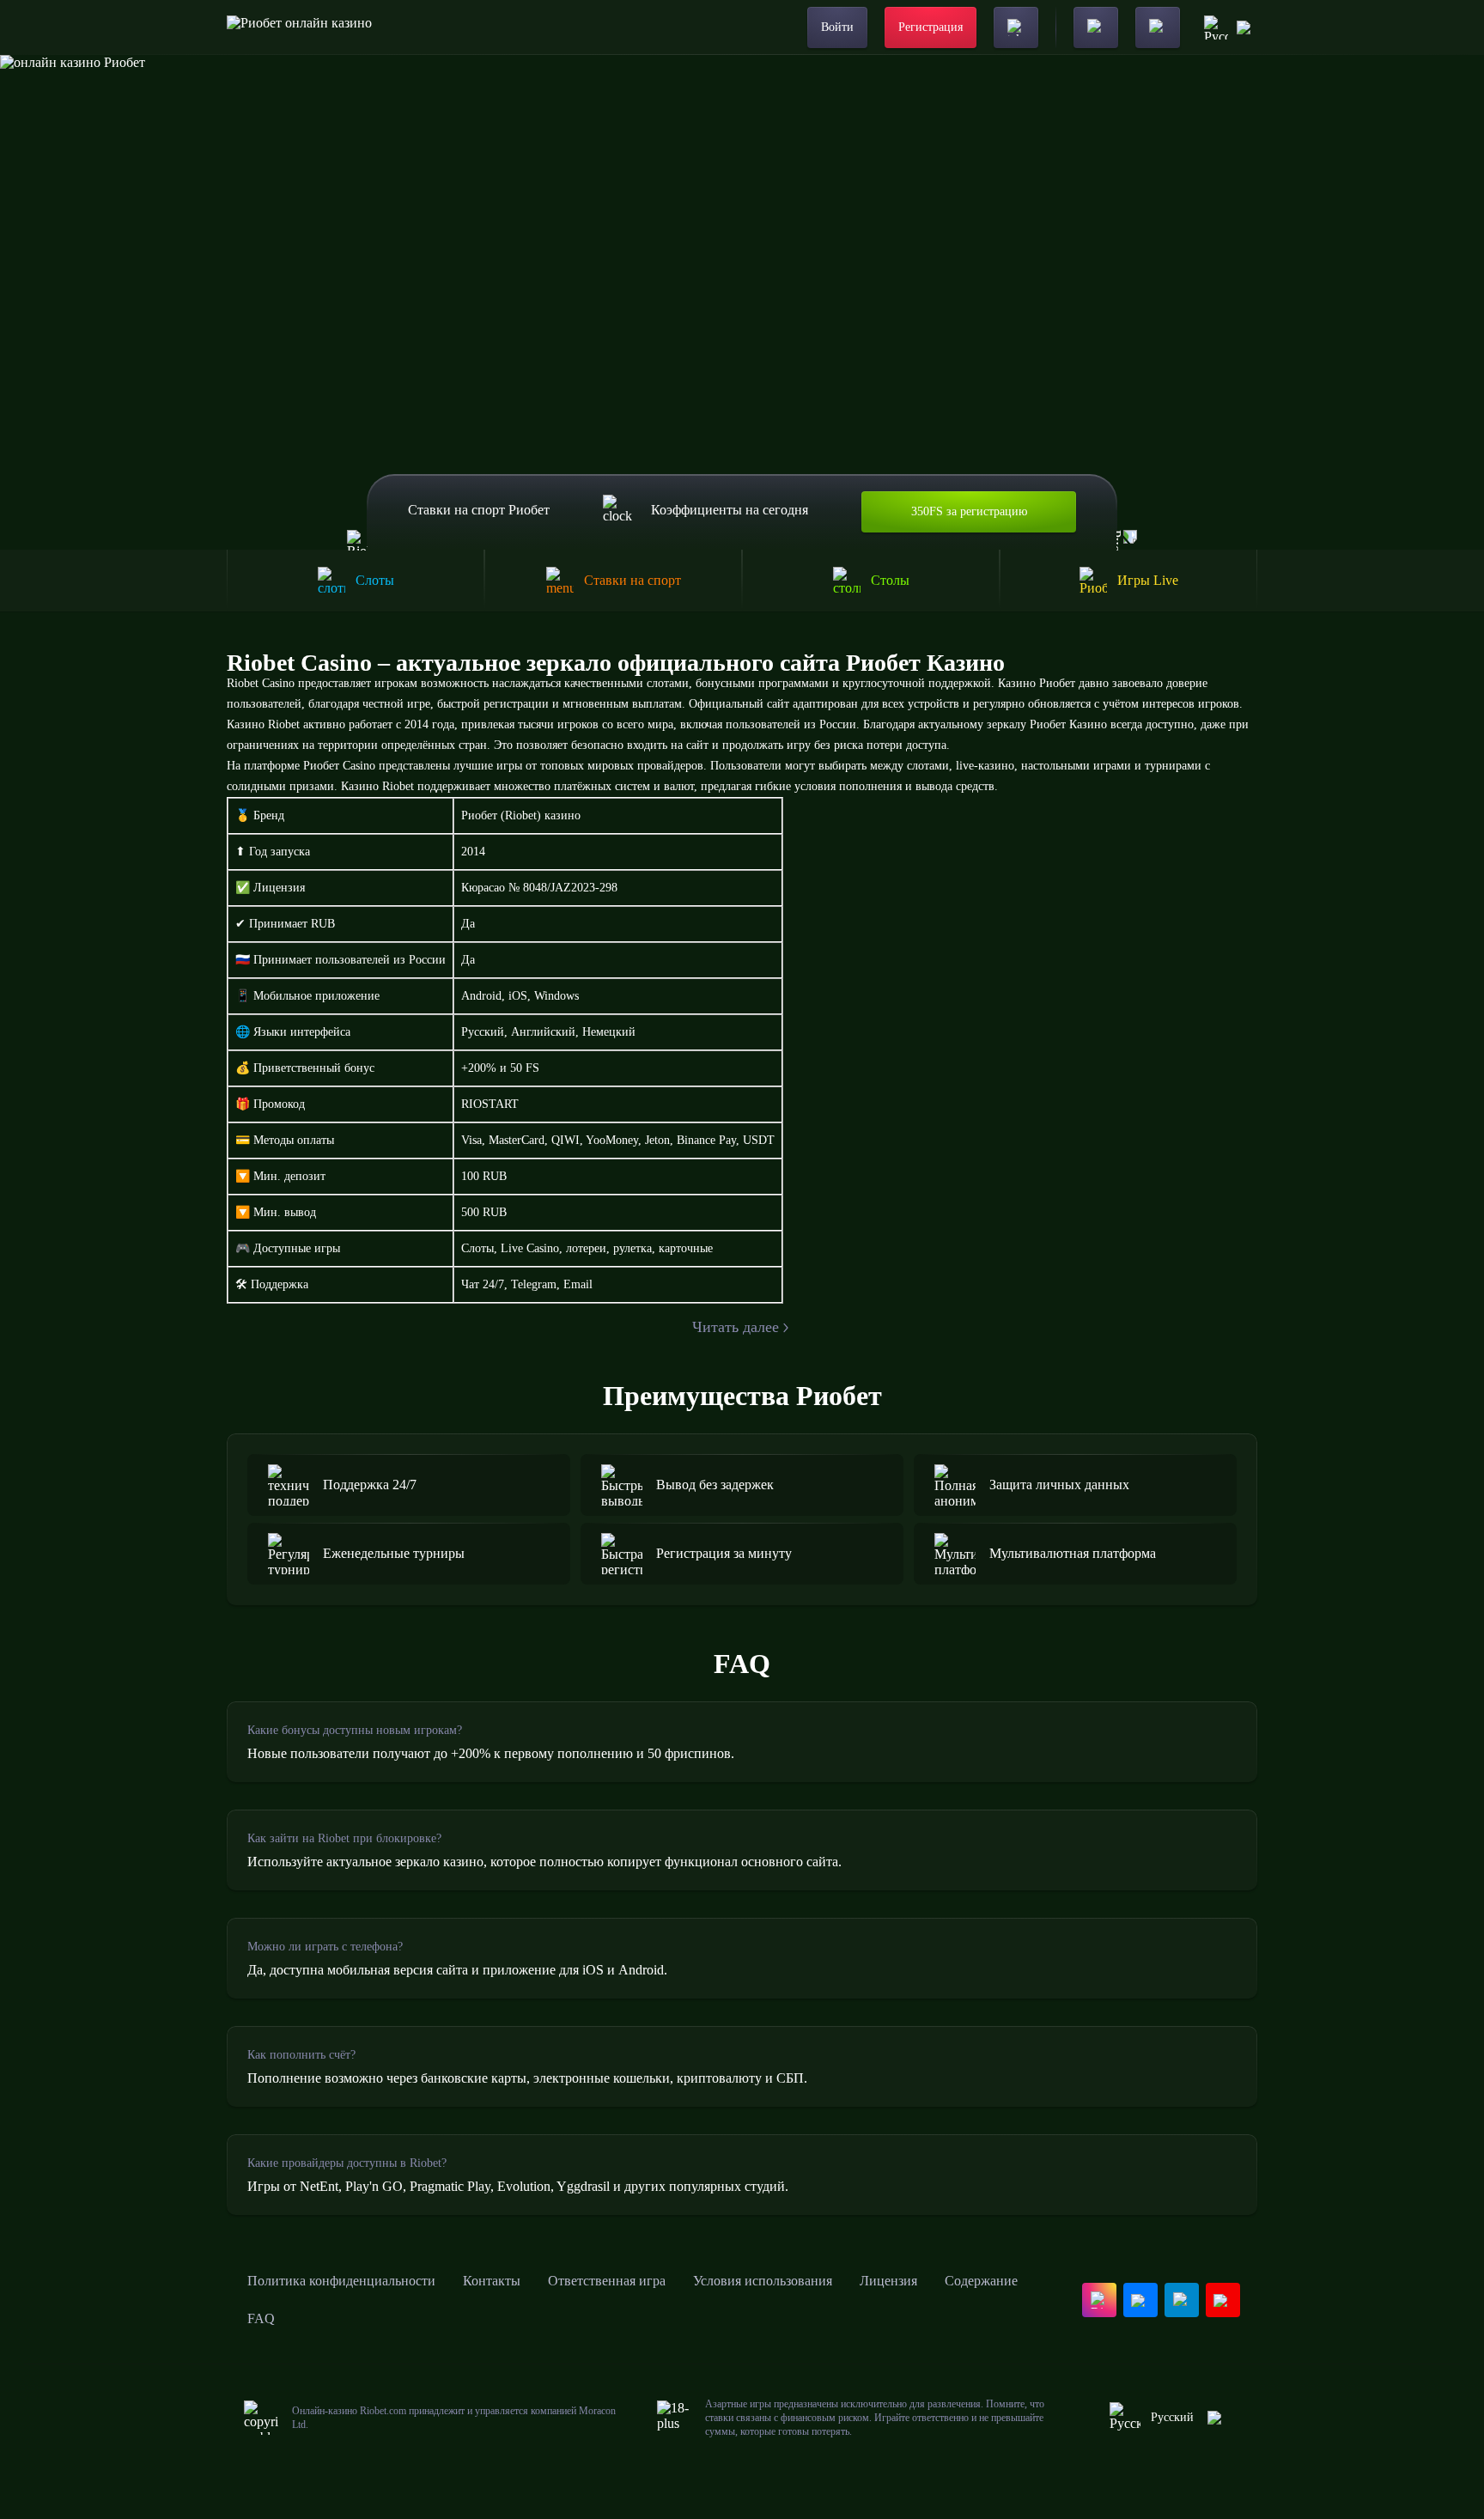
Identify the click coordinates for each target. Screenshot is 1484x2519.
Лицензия (888, 2281)
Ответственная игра (607, 2281)
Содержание (981, 2281)
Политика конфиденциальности (341, 2281)
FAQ (261, 2318)
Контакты (492, 2281)
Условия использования (763, 2281)
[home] (299, 27)
